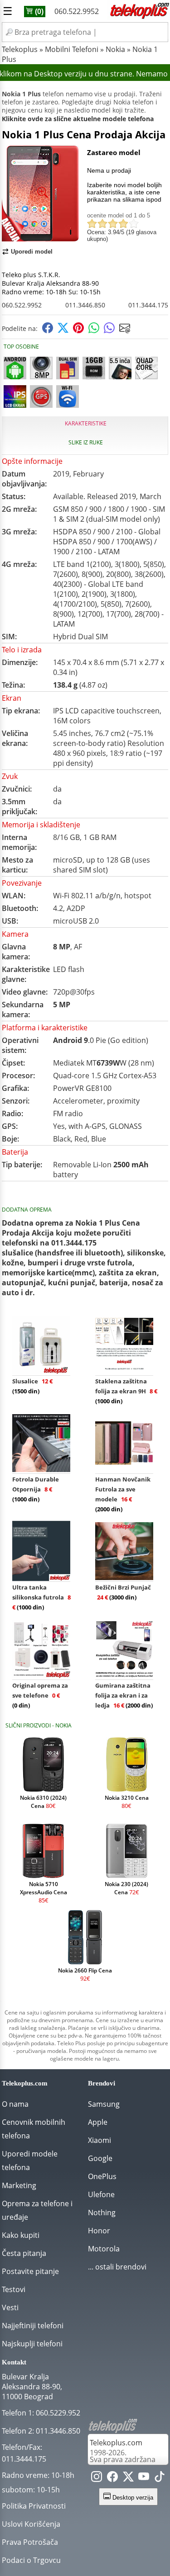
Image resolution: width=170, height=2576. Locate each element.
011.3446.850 (85, 305)
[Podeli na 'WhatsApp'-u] (94, 331)
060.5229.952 (58, 2413)
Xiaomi (100, 2140)
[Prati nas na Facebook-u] (112, 2479)
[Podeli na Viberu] (109, 331)
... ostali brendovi (117, 2267)
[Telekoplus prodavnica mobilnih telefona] (139, 17)
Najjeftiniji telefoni (33, 2326)
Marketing (19, 2185)
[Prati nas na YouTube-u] (144, 2479)
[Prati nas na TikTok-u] (160, 2479)
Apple (98, 2122)
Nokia (115, 49)
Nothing (102, 2213)
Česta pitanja (24, 2253)
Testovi (14, 2289)
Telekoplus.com (116, 2443)
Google (100, 2158)
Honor (99, 2231)
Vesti (10, 2307)
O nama (15, 2104)
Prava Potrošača (30, 2542)
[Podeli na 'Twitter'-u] (63, 331)
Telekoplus (20, 49)
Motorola (104, 2249)
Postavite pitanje (30, 2271)
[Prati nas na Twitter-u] (128, 2479)
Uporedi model (32, 252)
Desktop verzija (132, 2498)
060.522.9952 (77, 11)
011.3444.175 (148, 305)
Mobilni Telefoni (72, 49)
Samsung (104, 2104)
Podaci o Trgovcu (31, 2560)
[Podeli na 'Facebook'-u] (48, 331)
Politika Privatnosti (34, 2506)
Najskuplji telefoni (32, 2344)
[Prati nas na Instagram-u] (97, 2479)
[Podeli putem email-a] (125, 331)
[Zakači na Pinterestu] (78, 331)
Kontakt (14, 2362)
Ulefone (101, 2194)
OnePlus (102, 2176)
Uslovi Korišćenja (31, 2524)
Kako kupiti (21, 2235)
